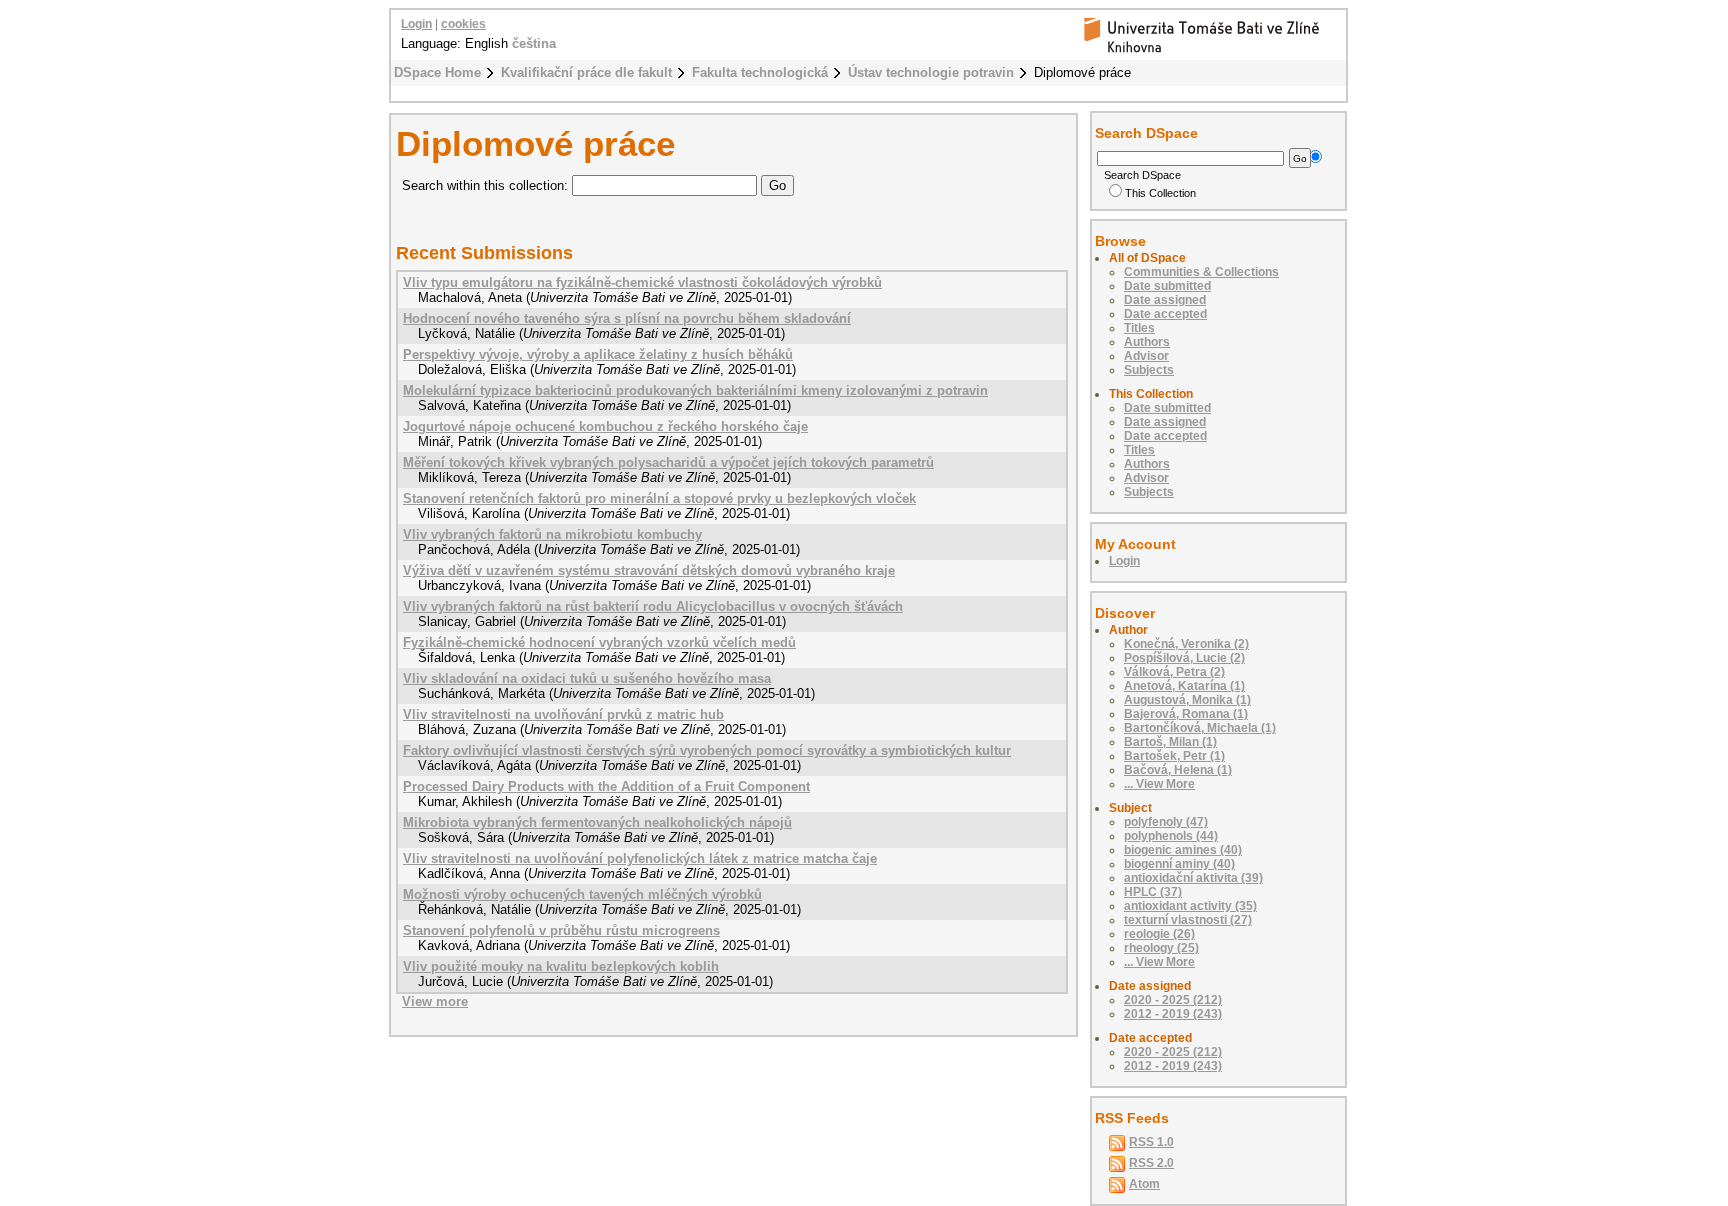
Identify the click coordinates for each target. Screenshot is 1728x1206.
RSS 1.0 (1151, 1142)
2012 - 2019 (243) (1173, 1014)
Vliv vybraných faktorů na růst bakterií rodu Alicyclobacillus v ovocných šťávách (653, 606)
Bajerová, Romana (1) (1186, 714)
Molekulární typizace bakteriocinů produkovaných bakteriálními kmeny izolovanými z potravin (695, 390)
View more (435, 1001)
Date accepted (1165, 314)
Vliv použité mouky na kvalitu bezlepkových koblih (561, 966)
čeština (534, 43)
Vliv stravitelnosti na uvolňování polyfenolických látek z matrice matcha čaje (640, 858)
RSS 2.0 (1151, 1163)
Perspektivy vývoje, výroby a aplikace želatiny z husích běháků (598, 354)
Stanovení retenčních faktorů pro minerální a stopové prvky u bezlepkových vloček (659, 498)
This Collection (1160, 193)
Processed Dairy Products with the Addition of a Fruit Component (606, 786)
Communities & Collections (1201, 272)
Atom (1144, 1184)
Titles (1139, 328)
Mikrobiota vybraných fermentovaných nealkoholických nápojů (597, 822)
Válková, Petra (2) (1174, 672)
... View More (1159, 784)
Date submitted (1167, 286)
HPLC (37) (1153, 892)
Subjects (1149, 370)
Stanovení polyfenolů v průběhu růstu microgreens (561, 930)
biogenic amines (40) (1183, 850)
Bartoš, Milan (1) (1170, 742)
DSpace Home (437, 72)
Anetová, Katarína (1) (1184, 686)
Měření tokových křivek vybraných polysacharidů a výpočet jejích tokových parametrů (668, 462)
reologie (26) (1159, 934)
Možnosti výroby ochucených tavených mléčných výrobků (582, 894)
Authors (1147, 342)
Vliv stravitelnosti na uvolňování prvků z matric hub (563, 714)
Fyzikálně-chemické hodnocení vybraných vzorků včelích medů (599, 642)
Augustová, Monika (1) (1187, 700)
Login (416, 24)
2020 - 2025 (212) (1173, 1000)
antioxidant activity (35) (1190, 906)
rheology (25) (1161, 948)
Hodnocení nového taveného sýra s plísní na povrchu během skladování (627, 318)
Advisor (1146, 356)
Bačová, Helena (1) (1178, 770)
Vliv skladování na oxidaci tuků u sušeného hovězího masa (587, 678)
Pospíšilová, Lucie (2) (1184, 658)
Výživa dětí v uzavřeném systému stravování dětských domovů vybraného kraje (649, 570)
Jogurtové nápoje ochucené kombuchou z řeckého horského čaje (605, 426)
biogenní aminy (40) (1179, 864)
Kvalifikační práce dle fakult (586, 72)
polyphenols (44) (1171, 836)
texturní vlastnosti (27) (1188, 920)
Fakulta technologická (760, 72)
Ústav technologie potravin (931, 72)
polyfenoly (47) (1166, 822)
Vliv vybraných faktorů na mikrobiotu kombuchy (552, 534)
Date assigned (1165, 300)
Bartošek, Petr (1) (1174, 756)
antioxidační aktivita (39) (1193, 878)
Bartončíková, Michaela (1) (1200, 728)
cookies (463, 24)
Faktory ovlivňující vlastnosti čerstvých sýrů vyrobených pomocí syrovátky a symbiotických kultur (707, 750)
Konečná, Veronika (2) (1186, 644)
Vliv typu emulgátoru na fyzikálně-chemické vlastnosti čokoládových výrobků (642, 282)
